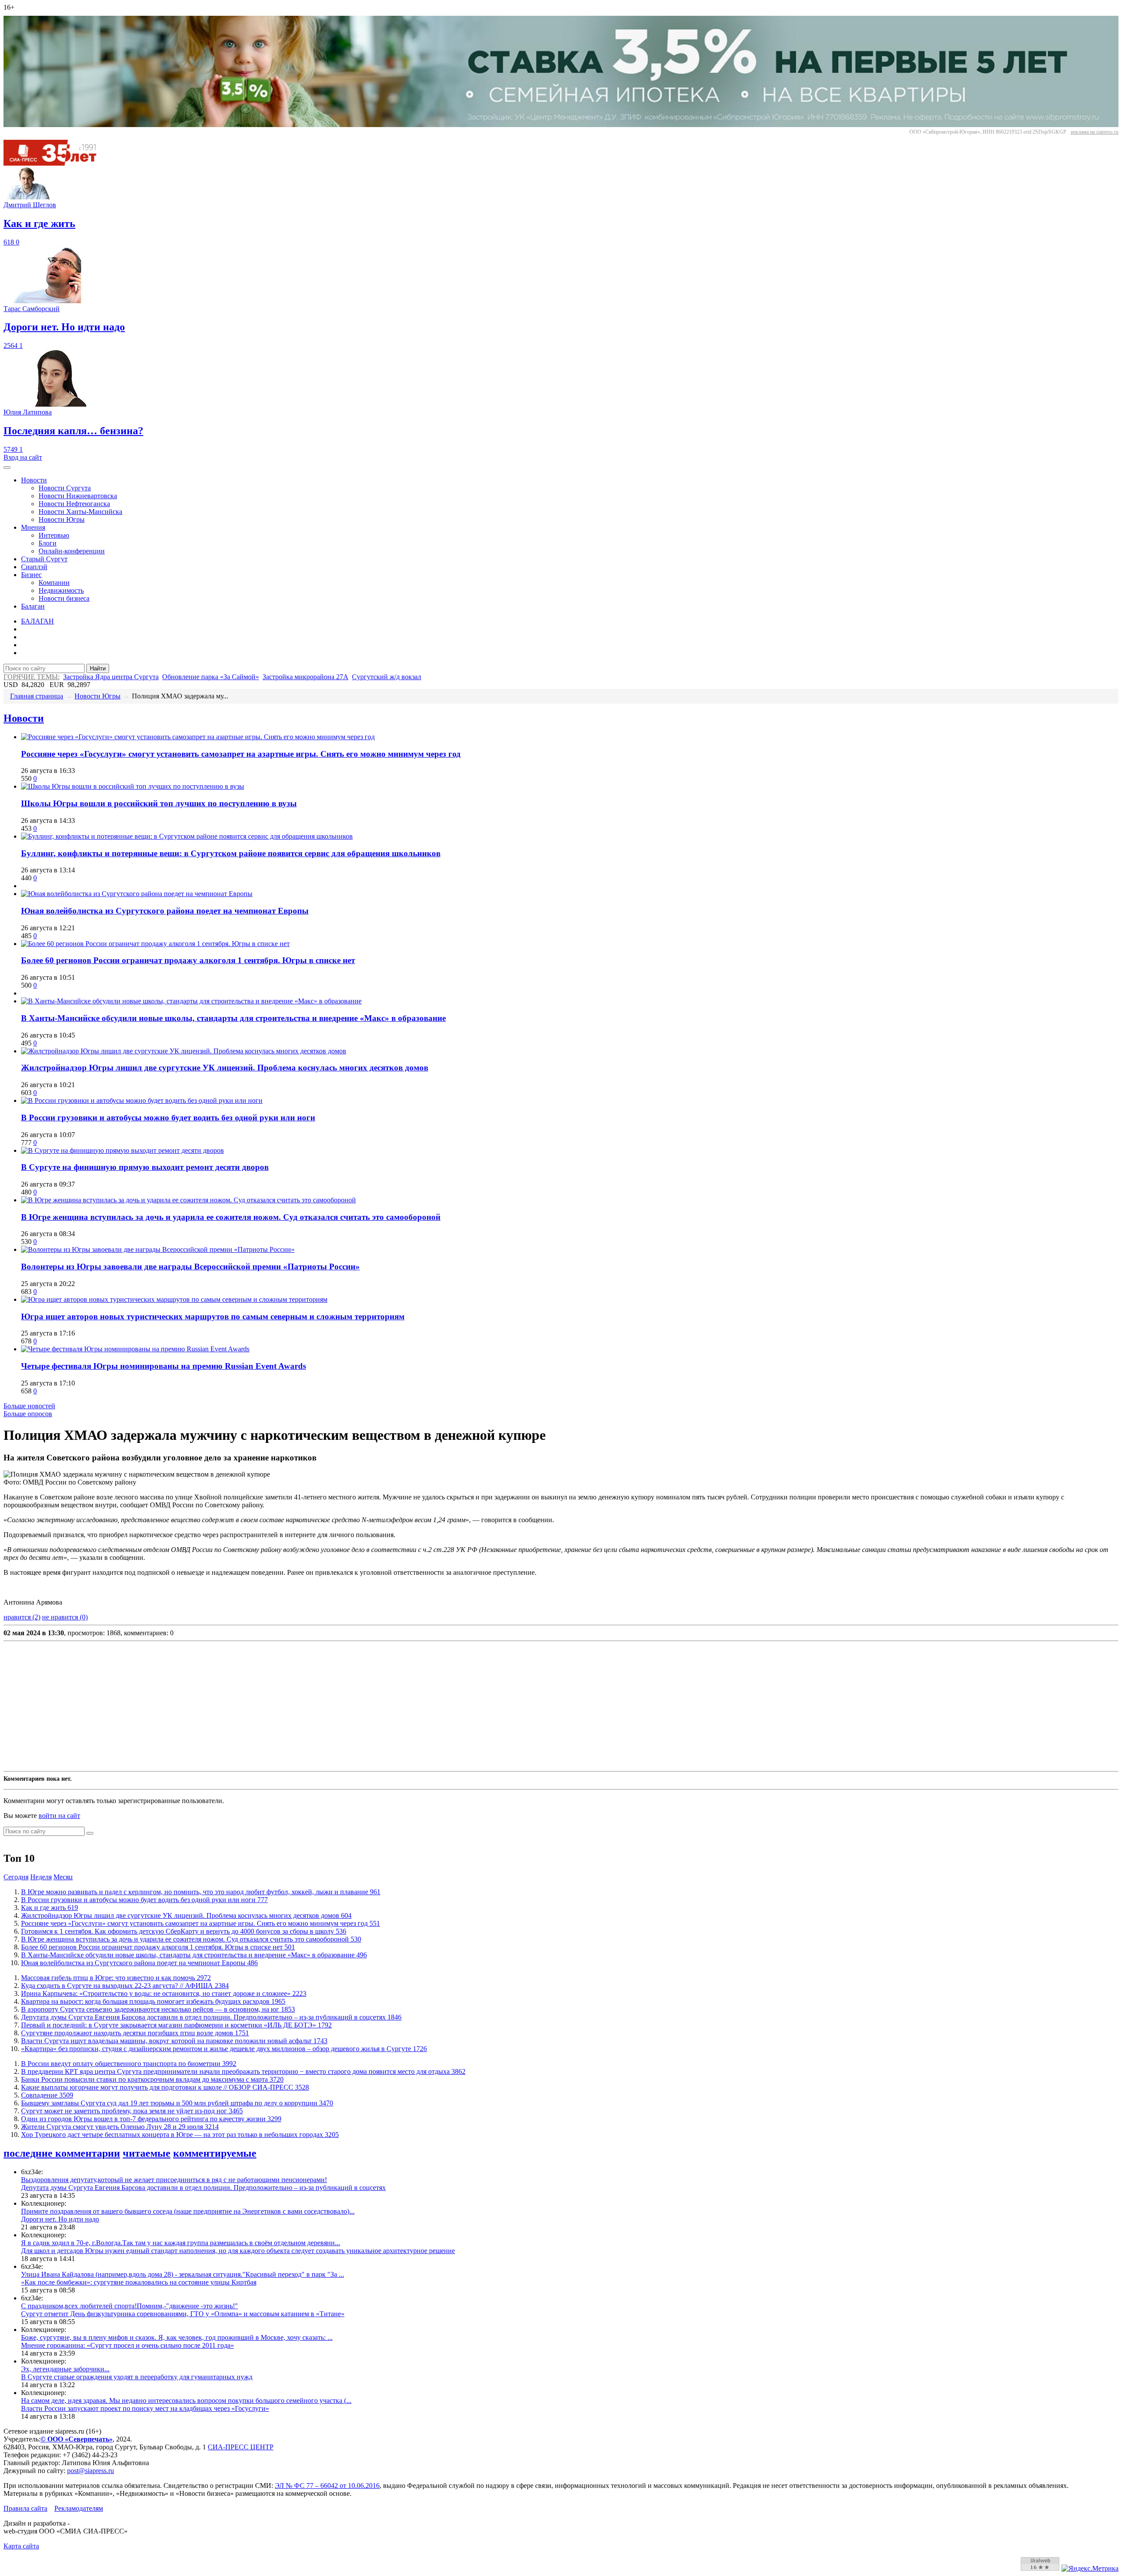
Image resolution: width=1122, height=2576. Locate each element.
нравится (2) (22, 1617)
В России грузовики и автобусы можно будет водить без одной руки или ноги (168, 1118)
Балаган (33, 606)
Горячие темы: (32, 677)
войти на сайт (59, 1816)
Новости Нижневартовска (78, 496)
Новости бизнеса (64, 598)
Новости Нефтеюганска (74, 504)
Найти (98, 668)
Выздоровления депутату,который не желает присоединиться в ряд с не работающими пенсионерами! (174, 2180)
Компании (54, 583)
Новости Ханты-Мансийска (80, 512)
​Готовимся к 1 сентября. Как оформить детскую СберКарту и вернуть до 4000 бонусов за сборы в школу (184, 1931)
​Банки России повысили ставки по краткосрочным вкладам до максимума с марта (152, 2079)
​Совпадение (47, 2095)
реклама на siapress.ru (1095, 132)
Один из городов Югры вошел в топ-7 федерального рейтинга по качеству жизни (151, 2119)
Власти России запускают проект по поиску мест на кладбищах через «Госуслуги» (145, 2408)
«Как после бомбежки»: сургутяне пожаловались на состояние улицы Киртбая (139, 2282)
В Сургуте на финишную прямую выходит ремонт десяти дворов (145, 1167)
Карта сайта (21, 2546)
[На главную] (56, 163)
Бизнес (31, 575)
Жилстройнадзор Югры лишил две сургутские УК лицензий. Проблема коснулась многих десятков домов (225, 1068)
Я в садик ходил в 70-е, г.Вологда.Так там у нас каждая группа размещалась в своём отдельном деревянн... (181, 2243)
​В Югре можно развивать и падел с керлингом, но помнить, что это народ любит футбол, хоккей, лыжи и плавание (201, 1892)
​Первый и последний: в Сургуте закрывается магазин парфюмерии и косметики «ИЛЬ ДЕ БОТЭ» (176, 2025)
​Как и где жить (50, 1908)
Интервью (54, 535)
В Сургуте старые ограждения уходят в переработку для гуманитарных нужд (137, 2377)
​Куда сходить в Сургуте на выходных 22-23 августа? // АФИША (125, 1986)
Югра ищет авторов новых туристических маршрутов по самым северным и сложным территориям (213, 1316)
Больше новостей (29, 1406)
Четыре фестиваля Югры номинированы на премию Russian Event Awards (163, 1366)
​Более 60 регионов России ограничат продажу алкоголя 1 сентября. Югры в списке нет (188, 960)
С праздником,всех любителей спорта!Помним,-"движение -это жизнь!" (130, 2306)
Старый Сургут (44, 559)
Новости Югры (62, 519)
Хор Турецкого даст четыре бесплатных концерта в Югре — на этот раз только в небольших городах (180, 2135)
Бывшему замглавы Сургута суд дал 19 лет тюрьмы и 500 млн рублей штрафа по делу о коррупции (177, 2103)
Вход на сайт (23, 457)
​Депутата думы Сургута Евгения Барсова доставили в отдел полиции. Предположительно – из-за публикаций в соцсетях (211, 2017)
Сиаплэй (34, 567)
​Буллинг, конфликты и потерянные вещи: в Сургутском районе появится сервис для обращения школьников (231, 853)
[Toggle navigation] (7, 468)
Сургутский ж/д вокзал (387, 677)
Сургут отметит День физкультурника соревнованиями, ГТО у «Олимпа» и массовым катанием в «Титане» (183, 2314)
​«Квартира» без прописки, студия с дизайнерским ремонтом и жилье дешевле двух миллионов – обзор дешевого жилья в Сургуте (224, 2049)
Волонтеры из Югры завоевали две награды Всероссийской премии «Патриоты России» (190, 1267)
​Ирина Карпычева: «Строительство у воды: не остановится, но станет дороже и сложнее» (164, 1993)
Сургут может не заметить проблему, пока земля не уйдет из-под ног (132, 2111)
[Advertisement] (266, 1706)
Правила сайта (25, 2508)
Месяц (63, 1877)
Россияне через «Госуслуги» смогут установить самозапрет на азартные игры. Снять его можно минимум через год (241, 754)
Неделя (41, 1877)
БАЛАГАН (37, 621)
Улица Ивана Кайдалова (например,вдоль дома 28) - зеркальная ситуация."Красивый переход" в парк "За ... (183, 2274)
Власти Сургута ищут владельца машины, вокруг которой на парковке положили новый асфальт (174, 2041)
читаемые (147, 2153)
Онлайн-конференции (72, 551)
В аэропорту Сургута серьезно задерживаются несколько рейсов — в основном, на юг (158, 2009)
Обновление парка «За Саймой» (211, 677)
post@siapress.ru (91, 2471)
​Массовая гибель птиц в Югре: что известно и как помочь (116, 1978)
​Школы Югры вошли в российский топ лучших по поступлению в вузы (159, 803)
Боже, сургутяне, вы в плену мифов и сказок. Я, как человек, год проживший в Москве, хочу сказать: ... (177, 2337)
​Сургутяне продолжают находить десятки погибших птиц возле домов (135, 2033)
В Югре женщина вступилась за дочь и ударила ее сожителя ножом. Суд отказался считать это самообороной (231, 1217)
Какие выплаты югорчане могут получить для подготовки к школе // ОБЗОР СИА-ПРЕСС (165, 2087)
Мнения (33, 527)
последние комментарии (62, 2153)
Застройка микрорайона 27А (305, 677)
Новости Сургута (65, 488)
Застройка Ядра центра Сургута (111, 677)
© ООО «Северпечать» (76, 2439)
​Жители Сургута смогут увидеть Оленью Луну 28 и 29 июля (120, 2127)
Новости (34, 480)
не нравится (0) (65, 1617)
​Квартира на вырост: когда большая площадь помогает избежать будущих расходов (153, 2001)
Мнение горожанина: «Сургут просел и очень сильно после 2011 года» (128, 2345)
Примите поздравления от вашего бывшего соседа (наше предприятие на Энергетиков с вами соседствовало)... (188, 2211)
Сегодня (16, 1877)
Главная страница (37, 696)
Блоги (48, 543)
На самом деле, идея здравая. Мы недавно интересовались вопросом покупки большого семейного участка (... (186, 2401)
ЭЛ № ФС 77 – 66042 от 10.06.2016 (327, 2486)
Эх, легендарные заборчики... (65, 2369)
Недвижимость (61, 590)
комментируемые (215, 2153)
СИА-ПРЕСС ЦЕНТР (241, 2447)
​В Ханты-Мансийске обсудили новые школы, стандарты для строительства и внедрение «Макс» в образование (233, 1018)
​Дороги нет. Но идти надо (60, 2219)
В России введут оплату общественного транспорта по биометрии (129, 2064)
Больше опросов (28, 1414)
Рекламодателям (79, 2508)
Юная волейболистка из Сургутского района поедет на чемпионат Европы (165, 911)
